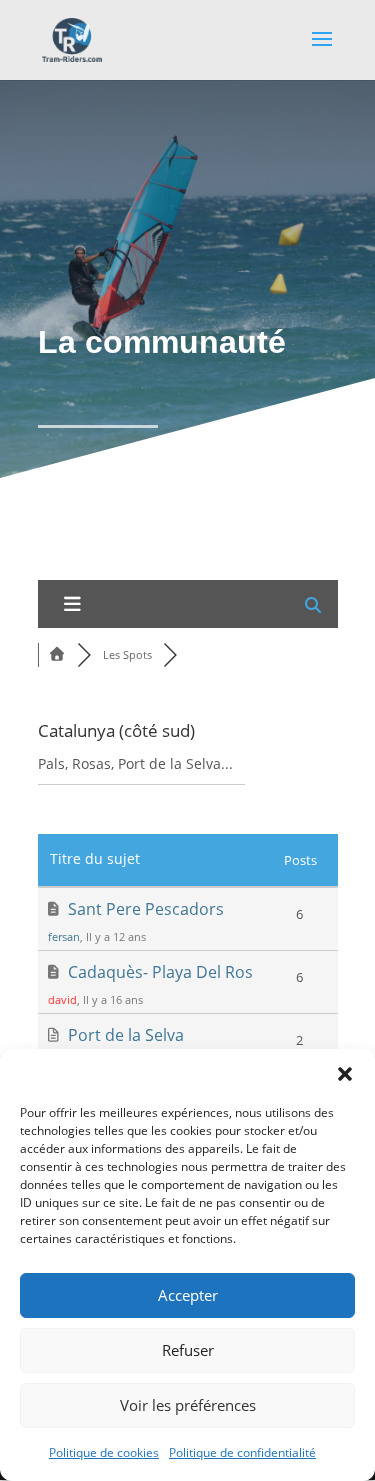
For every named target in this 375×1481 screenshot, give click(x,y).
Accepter (188, 1295)
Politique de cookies (104, 1452)
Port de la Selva (126, 1035)
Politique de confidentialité (242, 1452)
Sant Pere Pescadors (146, 909)
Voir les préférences (188, 1405)
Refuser (188, 1350)
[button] (345, 1074)
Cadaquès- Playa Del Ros (160, 972)
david (62, 999)
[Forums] (58, 654)
